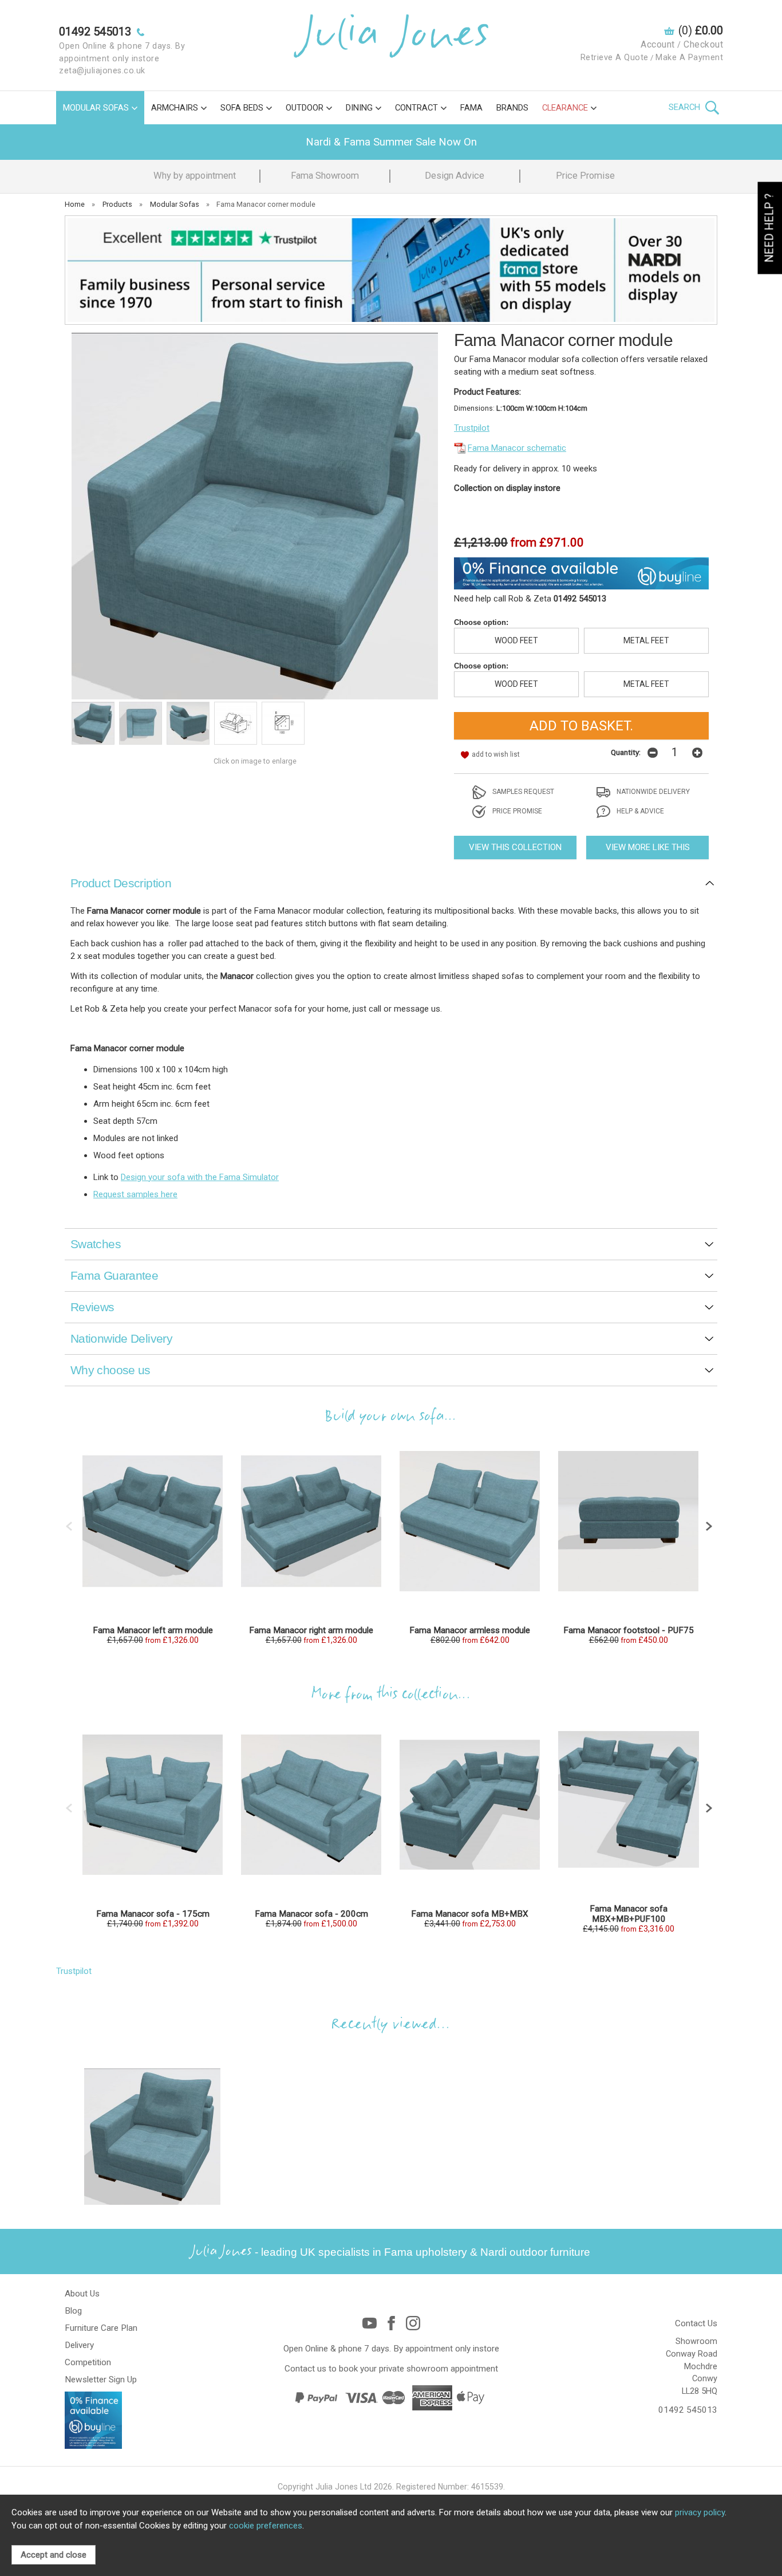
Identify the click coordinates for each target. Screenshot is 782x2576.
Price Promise (585, 176)
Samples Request (522, 792)
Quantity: (626, 752)
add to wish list (496, 754)
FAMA (471, 108)
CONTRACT (416, 108)
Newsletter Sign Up (101, 2380)
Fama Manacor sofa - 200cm (311, 1914)
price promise (516, 811)
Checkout (703, 44)
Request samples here (135, 1194)
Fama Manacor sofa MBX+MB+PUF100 (629, 1914)
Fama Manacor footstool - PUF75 (629, 1630)
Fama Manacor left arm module (153, 1630)
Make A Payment (689, 58)
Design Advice (455, 176)
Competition (88, 2362)
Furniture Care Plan (101, 2328)
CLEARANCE (565, 108)
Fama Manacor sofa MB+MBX (470, 1914)
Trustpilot (472, 428)
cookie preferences (266, 2526)
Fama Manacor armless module (470, 1630)
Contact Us (696, 2323)
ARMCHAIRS (175, 108)
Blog (73, 2311)
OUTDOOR (305, 108)
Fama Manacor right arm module (311, 1630)
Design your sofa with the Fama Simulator (200, 1177)
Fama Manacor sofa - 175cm (153, 1914)
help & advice (639, 811)
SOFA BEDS (242, 108)
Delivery (79, 2345)
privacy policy (700, 2512)
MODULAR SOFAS (96, 108)
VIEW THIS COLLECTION (515, 847)
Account (658, 44)
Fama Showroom (325, 176)
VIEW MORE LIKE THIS (648, 847)
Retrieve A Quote (615, 58)
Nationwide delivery (652, 792)
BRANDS (512, 108)
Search (686, 107)
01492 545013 (688, 2410)
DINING (359, 108)
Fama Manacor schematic (517, 448)
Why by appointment (195, 176)
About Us (82, 2294)
